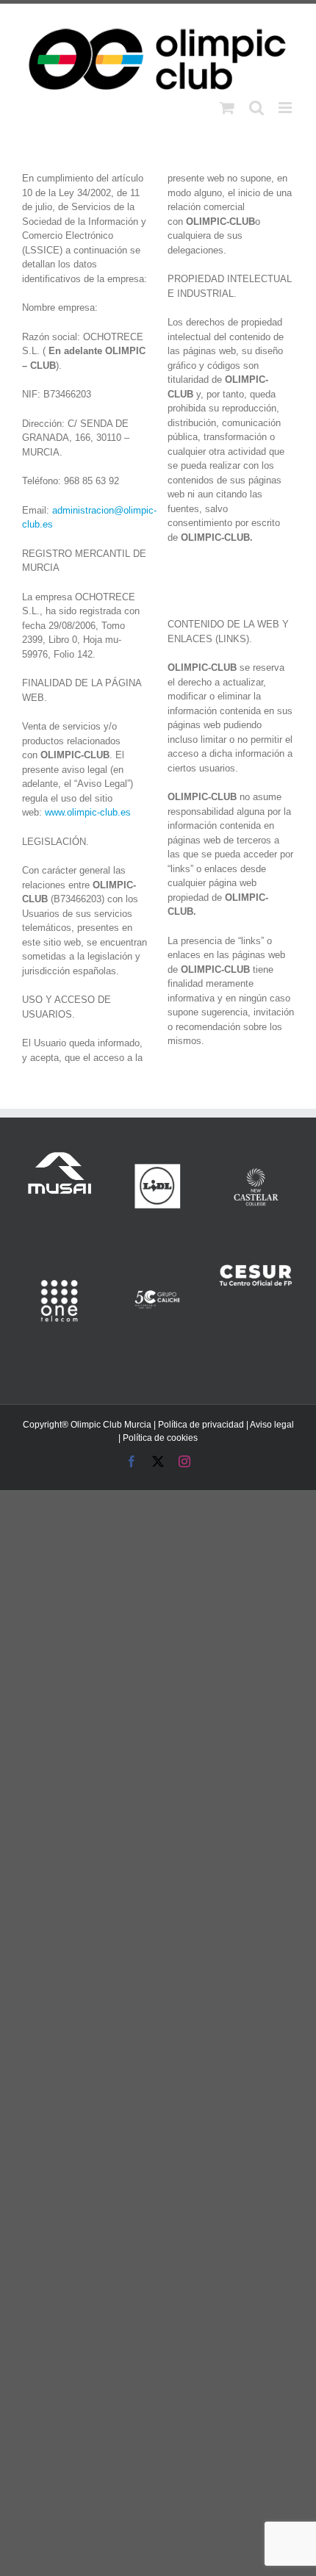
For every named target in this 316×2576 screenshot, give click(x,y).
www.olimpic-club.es (88, 812)
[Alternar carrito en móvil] (227, 108)
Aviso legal (272, 1425)
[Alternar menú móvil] (286, 108)
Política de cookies (160, 1438)
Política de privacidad (201, 1425)
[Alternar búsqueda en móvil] (256, 108)
